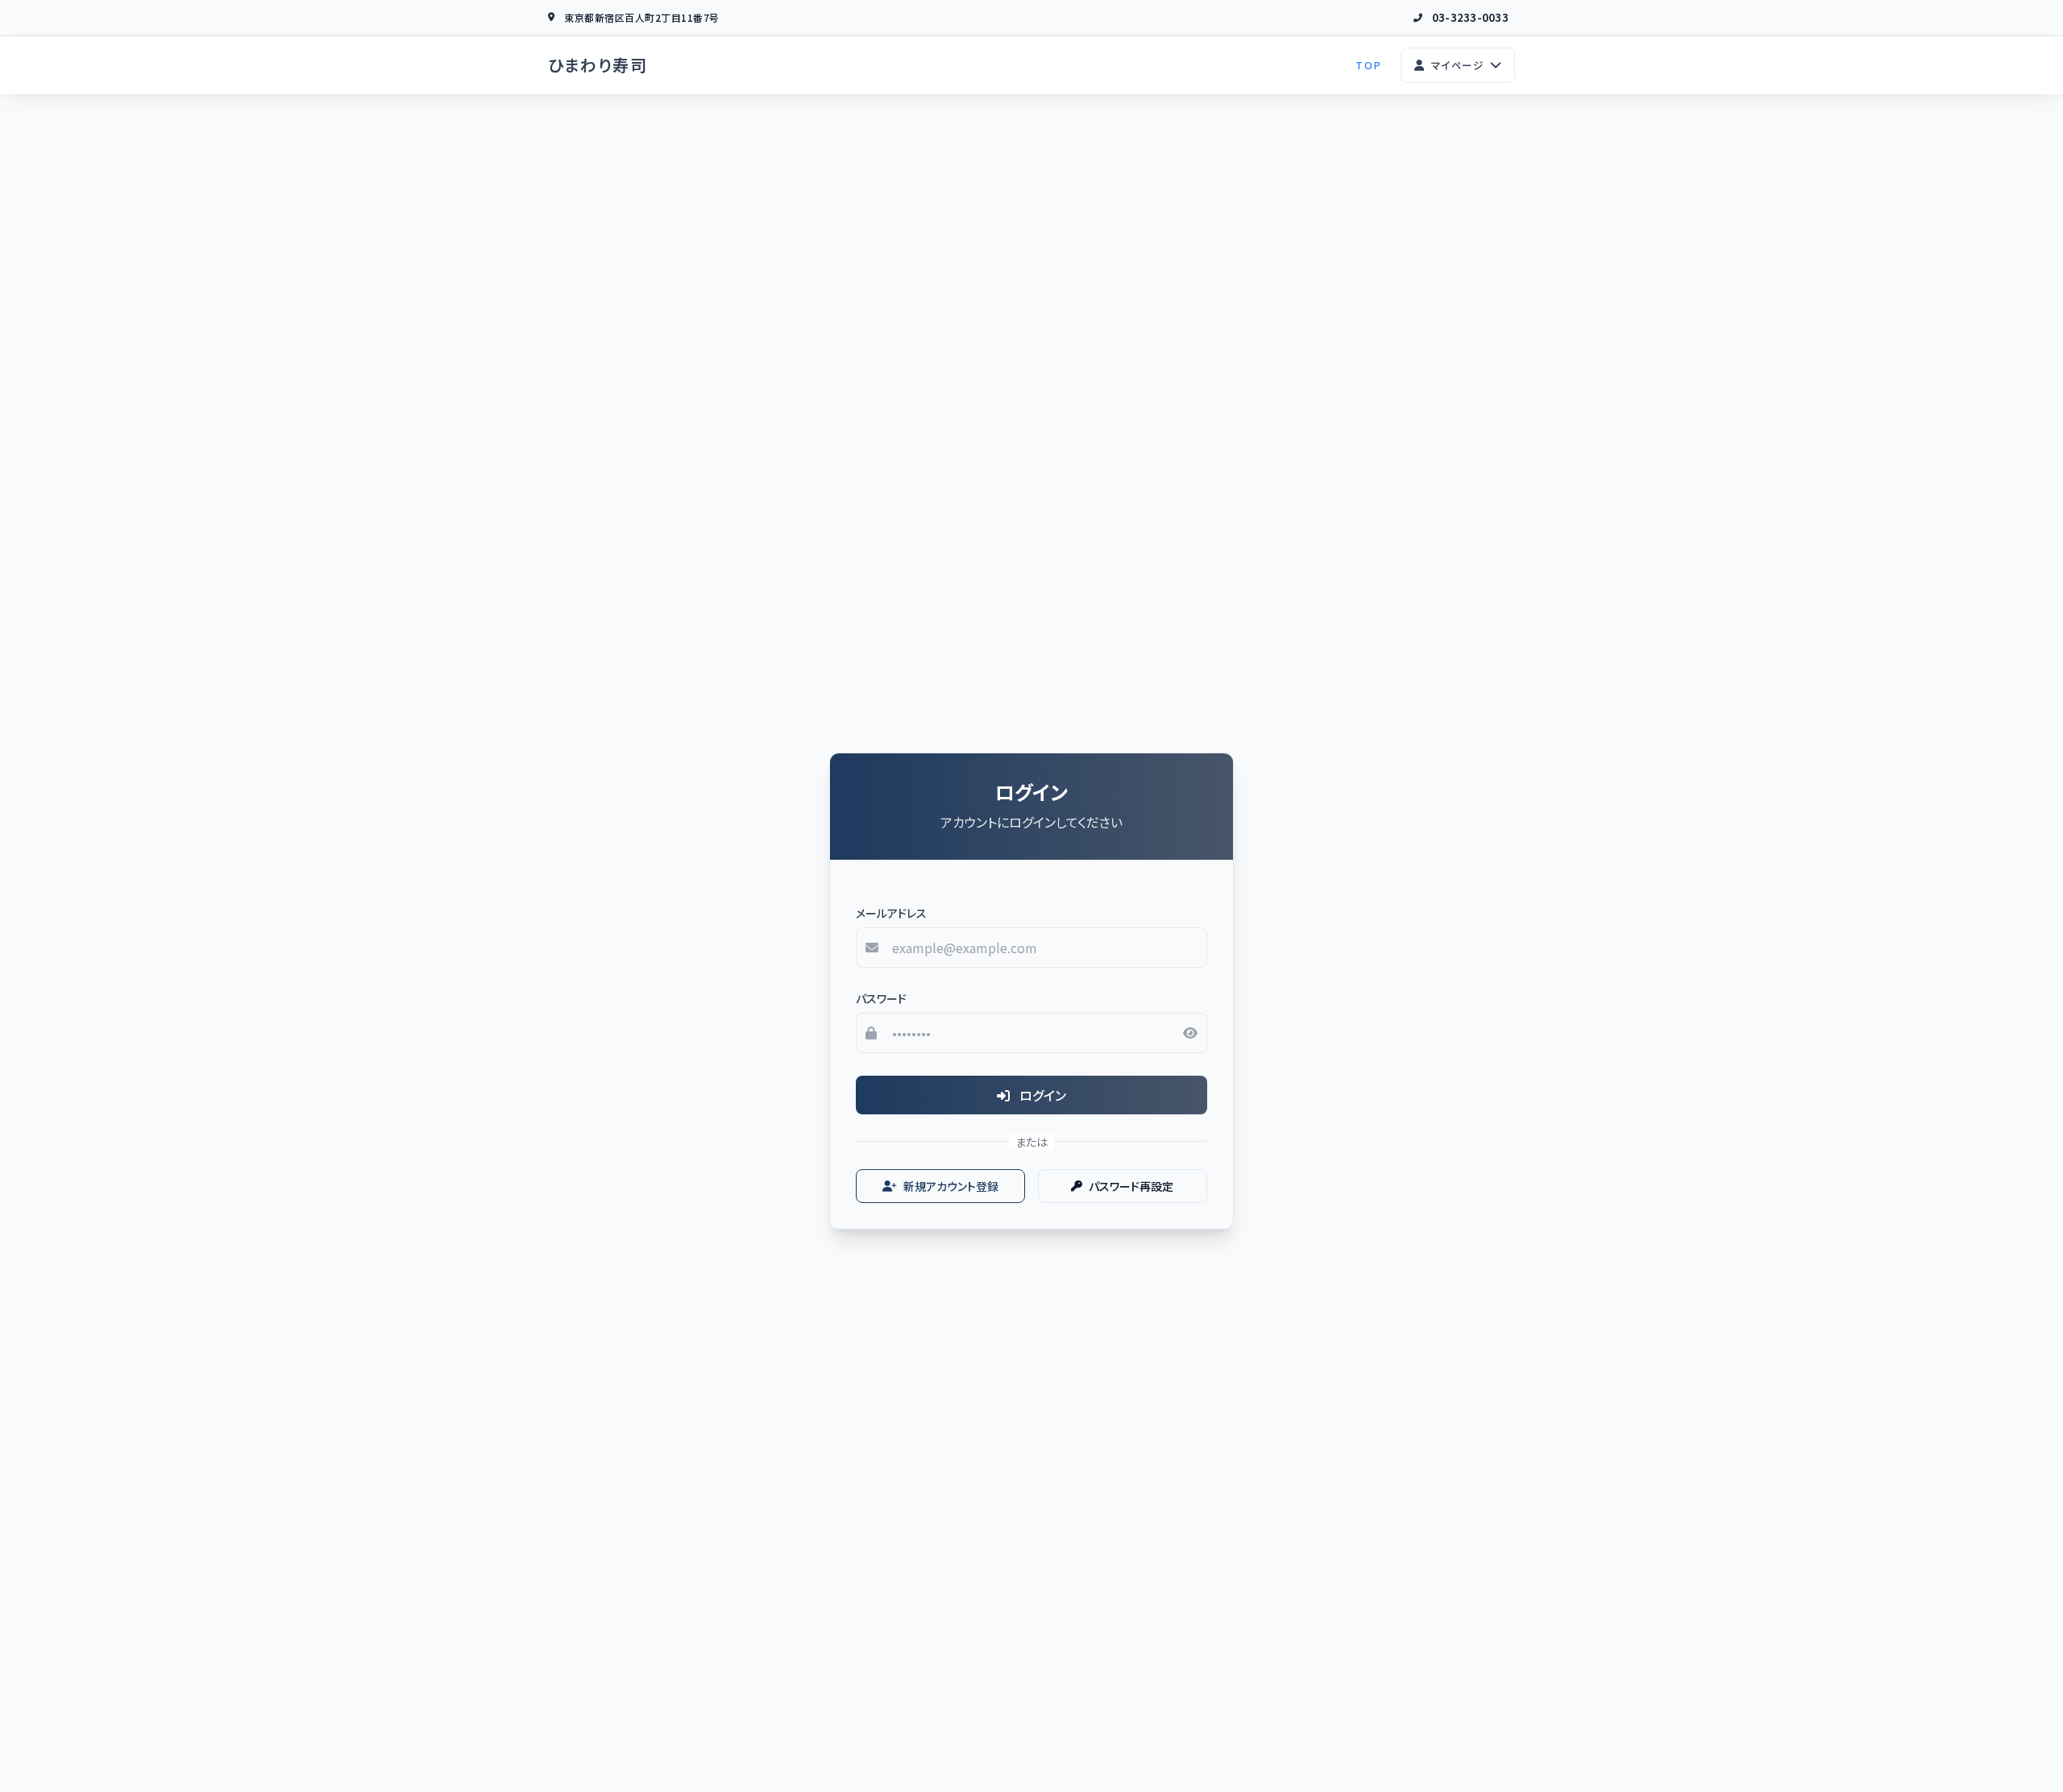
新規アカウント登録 (951, 1186)
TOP (1368, 65)
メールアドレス (891, 913)
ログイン (1041, 1095)
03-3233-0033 (1470, 17)
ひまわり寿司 (598, 65)
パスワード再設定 (1131, 1186)
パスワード (881, 998)
